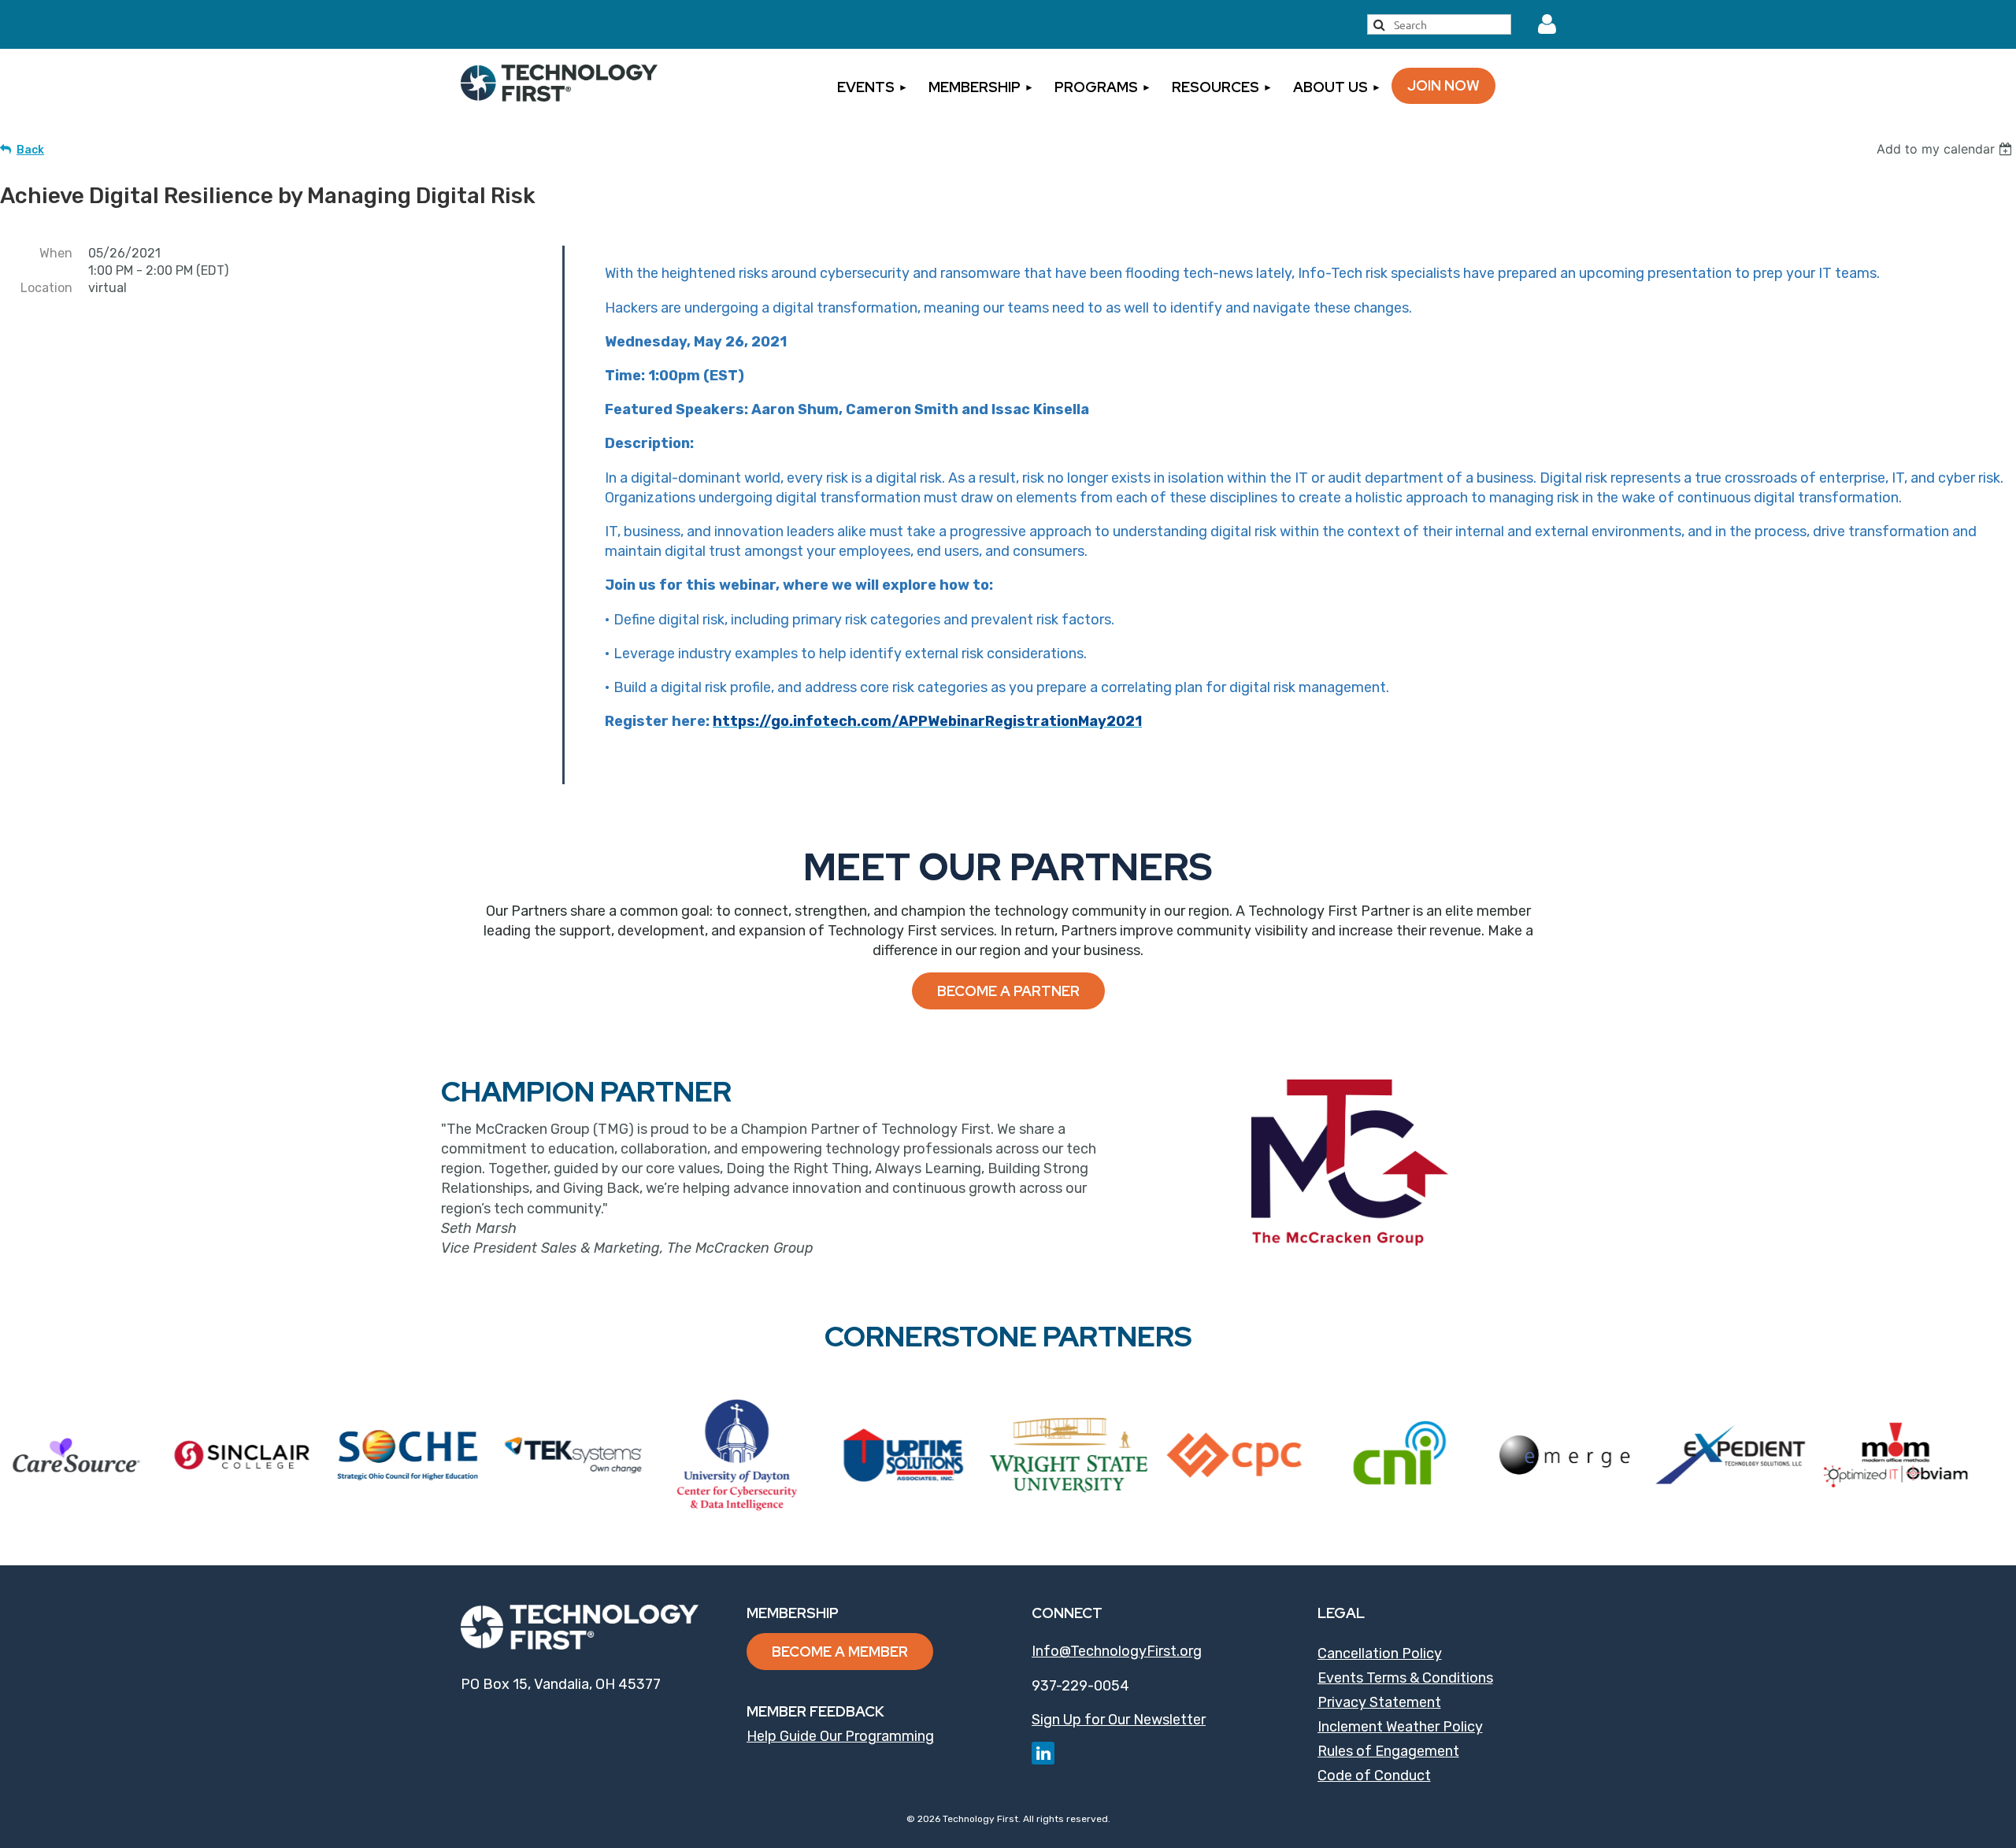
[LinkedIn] (1043, 1753)
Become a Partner (1008, 991)
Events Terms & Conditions (1405, 1678)
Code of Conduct (1374, 1776)
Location (46, 288)
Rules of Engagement (1388, 1751)
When (56, 253)
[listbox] (1946, 149)
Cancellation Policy (1380, 1654)
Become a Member (840, 1652)
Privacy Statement (1379, 1702)
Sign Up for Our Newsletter (1119, 1720)
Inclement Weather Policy (1400, 1727)
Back (30, 150)
